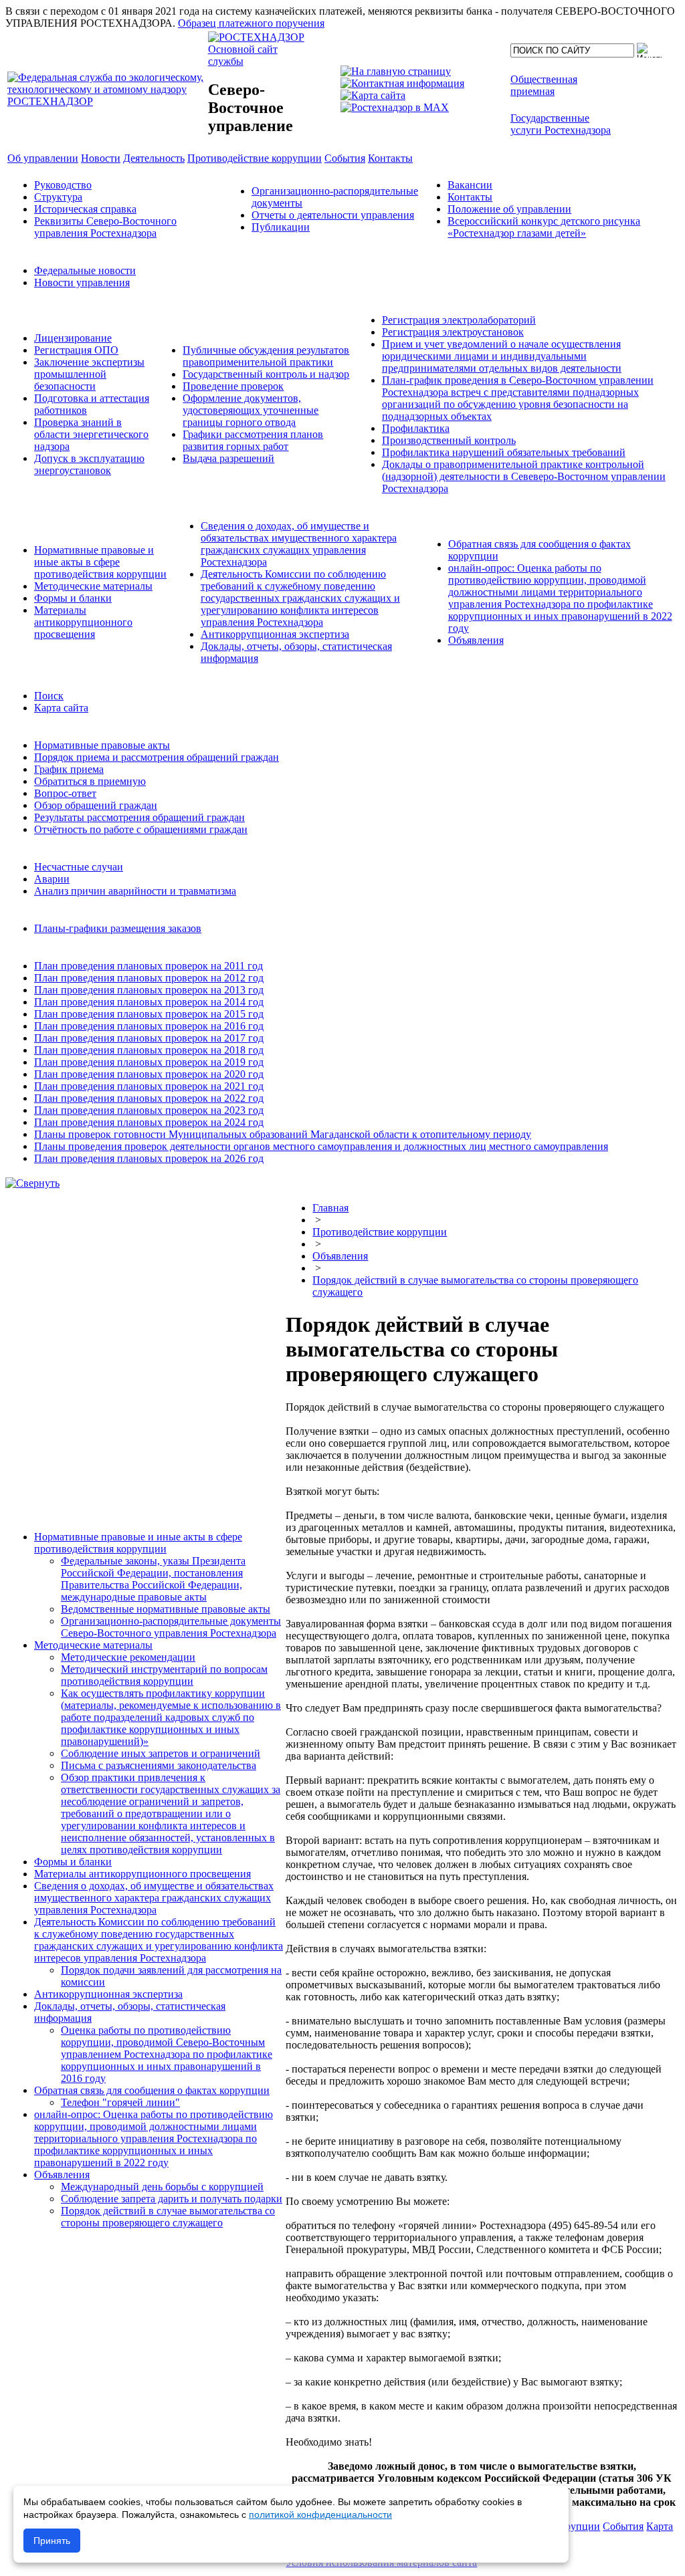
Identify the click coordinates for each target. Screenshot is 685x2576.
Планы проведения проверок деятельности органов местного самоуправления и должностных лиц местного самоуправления (321, 1146)
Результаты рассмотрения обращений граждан (139, 817)
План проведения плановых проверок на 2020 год (149, 1074)
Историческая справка (85, 209)
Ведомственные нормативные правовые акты (166, 1609)
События (623, 2526)
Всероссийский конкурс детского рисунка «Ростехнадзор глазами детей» (544, 227)
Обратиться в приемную (90, 781)
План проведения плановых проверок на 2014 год (149, 1002)
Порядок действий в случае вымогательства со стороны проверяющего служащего (168, 2217)
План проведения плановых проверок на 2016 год (149, 1026)
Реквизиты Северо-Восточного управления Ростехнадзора (105, 227)
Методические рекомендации (128, 1657)
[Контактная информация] (402, 83)
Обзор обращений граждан (96, 805)
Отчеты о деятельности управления (333, 215)
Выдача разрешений (228, 458)
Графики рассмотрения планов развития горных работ (253, 440)
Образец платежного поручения (251, 23)
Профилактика (416, 428)
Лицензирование (73, 338)
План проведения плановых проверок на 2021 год (149, 1086)
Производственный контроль (449, 440)
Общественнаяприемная (544, 85)
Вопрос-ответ (65, 793)
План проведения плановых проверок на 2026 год (149, 1158)
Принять (52, 2541)
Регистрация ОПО (76, 350)
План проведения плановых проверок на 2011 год (149, 966)
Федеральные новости (85, 270)
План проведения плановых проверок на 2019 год (149, 1062)
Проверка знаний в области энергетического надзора (91, 434)
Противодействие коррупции (380, 1232)
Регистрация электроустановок (453, 332)
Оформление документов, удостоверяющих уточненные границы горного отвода (251, 410)
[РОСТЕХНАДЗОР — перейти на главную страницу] (106, 101)
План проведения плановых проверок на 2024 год (149, 1122)
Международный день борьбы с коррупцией (162, 2187)
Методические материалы (93, 586)
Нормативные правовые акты (102, 745)
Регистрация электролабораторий (459, 320)
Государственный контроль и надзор (266, 374)
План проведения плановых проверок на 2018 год (149, 1050)
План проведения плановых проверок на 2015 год (149, 1014)
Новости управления (82, 282)
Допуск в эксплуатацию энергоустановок (89, 464)
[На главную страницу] (396, 71)
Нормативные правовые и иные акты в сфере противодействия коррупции (100, 562)
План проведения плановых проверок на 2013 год (149, 990)
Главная (330, 1208)
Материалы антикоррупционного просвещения (83, 622)
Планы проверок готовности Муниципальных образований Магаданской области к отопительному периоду (283, 1134)
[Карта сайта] (373, 95)
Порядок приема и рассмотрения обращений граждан (157, 757)
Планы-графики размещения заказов (118, 928)
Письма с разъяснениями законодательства (159, 1765)
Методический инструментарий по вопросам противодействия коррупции (164, 1675)
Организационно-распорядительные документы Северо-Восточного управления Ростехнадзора (171, 1627)
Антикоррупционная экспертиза (275, 634)
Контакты (470, 197)
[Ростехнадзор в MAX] (395, 107)
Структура (58, 197)
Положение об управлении (509, 209)
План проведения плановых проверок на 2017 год (149, 1038)
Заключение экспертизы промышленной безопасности (89, 374)
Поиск (49, 696)
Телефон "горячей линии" (120, 2102)
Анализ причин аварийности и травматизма (135, 891)
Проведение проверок (233, 386)
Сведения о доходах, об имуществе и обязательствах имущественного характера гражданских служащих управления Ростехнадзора (299, 544)
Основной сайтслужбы (243, 55)
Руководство (63, 185)
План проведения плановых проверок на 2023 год (149, 1110)
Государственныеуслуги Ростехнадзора (561, 124)
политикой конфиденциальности (320, 2514)
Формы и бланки (73, 598)
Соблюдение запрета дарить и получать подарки (172, 2199)
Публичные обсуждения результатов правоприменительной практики (266, 356)
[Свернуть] (32, 1183)
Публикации (281, 227)
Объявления (476, 640)
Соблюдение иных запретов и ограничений (161, 1753)
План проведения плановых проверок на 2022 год (149, 1098)
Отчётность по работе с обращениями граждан (141, 829)
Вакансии (470, 185)
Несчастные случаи (79, 867)
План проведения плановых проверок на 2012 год (149, 978)
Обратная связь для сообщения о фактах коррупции (152, 2090)
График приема (69, 769)
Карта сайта (61, 708)
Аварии (52, 879)
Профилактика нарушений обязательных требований (504, 452)
